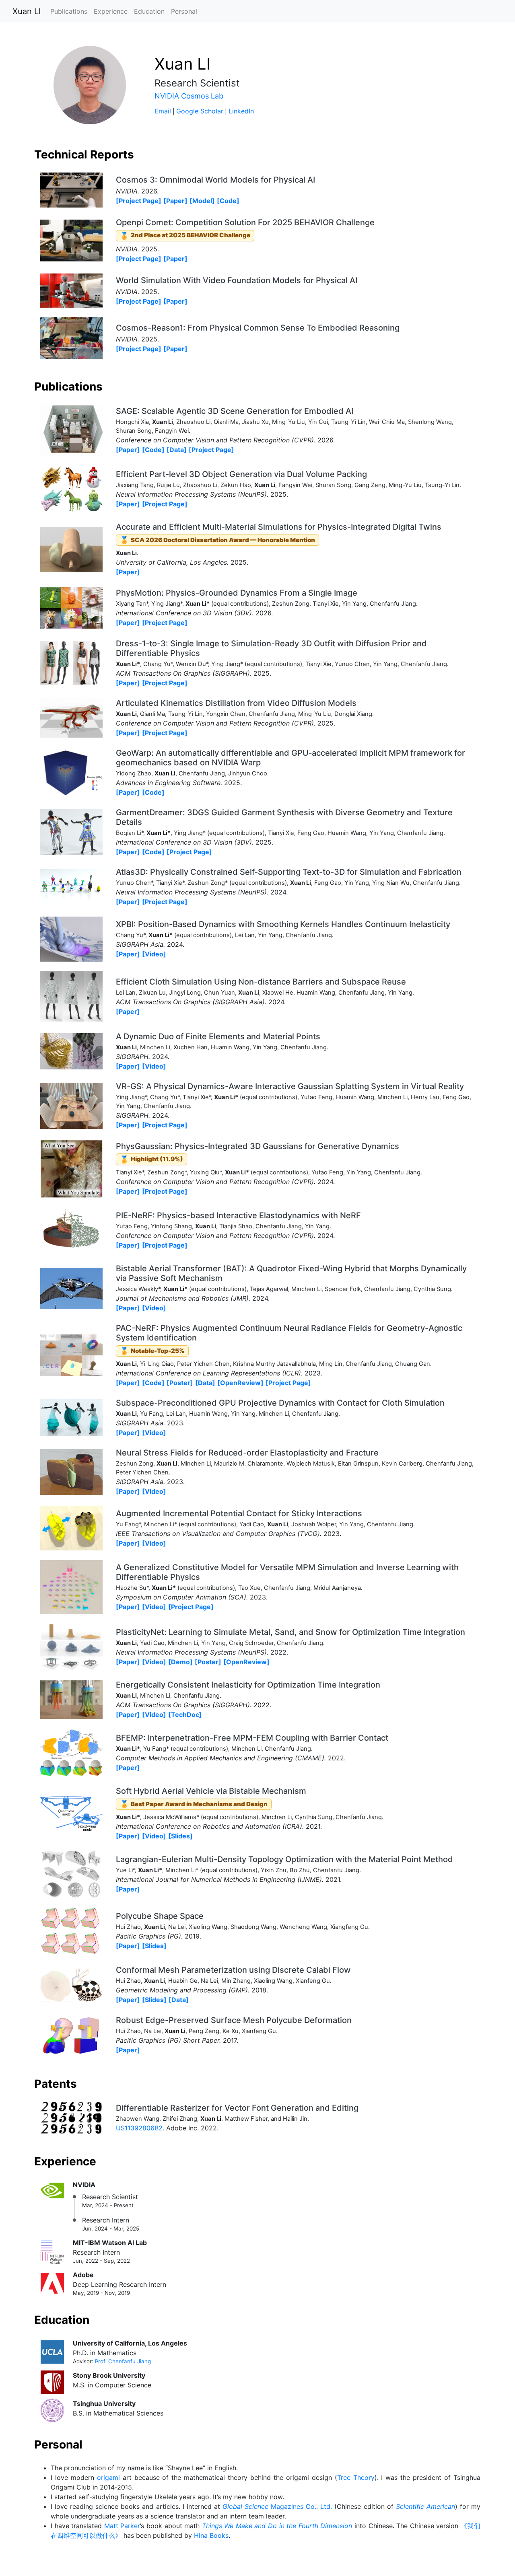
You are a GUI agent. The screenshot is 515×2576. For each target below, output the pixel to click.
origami (108, 2477)
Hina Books (211, 2535)
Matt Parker (122, 2526)
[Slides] (180, 1836)
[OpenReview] (240, 1383)
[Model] (202, 201)
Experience (111, 11)
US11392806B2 (139, 2128)
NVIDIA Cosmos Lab (189, 96)
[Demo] (180, 1662)
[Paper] (175, 201)
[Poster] (180, 1383)
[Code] (228, 201)
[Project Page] (139, 201)
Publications (69, 11)
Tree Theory (356, 2477)
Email (163, 111)
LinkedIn (241, 111)
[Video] (154, 954)
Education (149, 11)
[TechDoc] (185, 1715)
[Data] (177, 450)
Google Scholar (200, 111)
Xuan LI (27, 11)
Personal (184, 11)
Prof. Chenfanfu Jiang (123, 2361)
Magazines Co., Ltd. (277, 2506)
